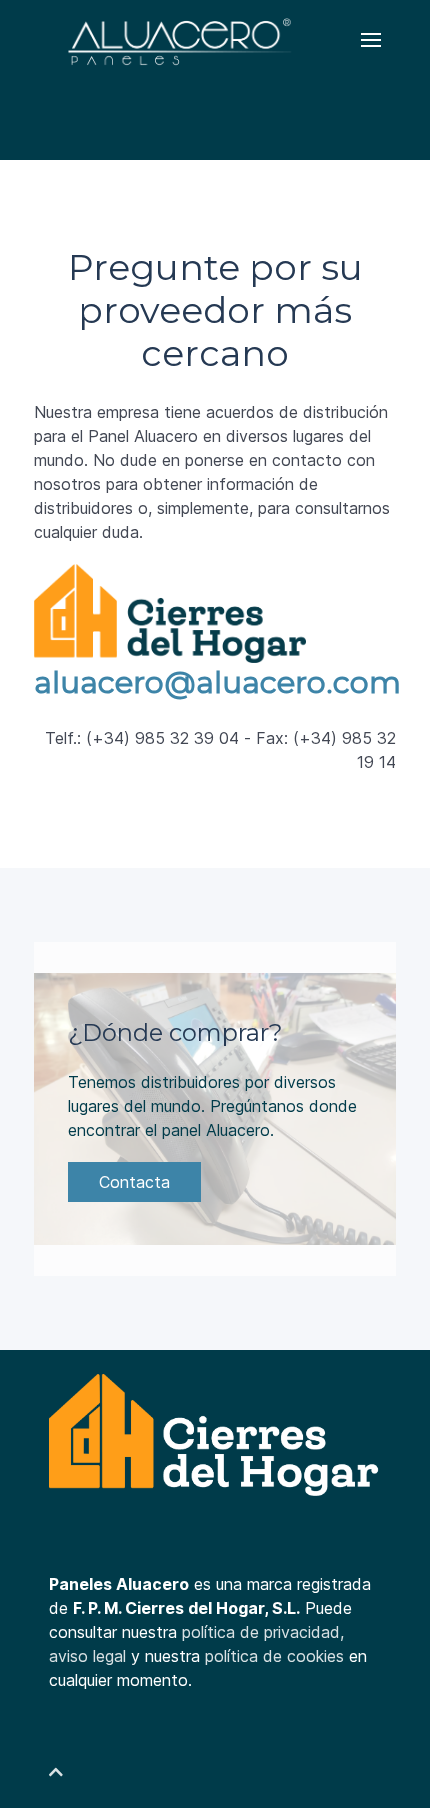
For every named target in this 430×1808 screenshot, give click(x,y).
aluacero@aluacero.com (217, 682)
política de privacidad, (263, 1632)
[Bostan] (215, 1437)
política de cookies (274, 1656)
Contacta (134, 1182)
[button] (371, 40)
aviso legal (87, 1656)
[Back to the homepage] (177, 40)
